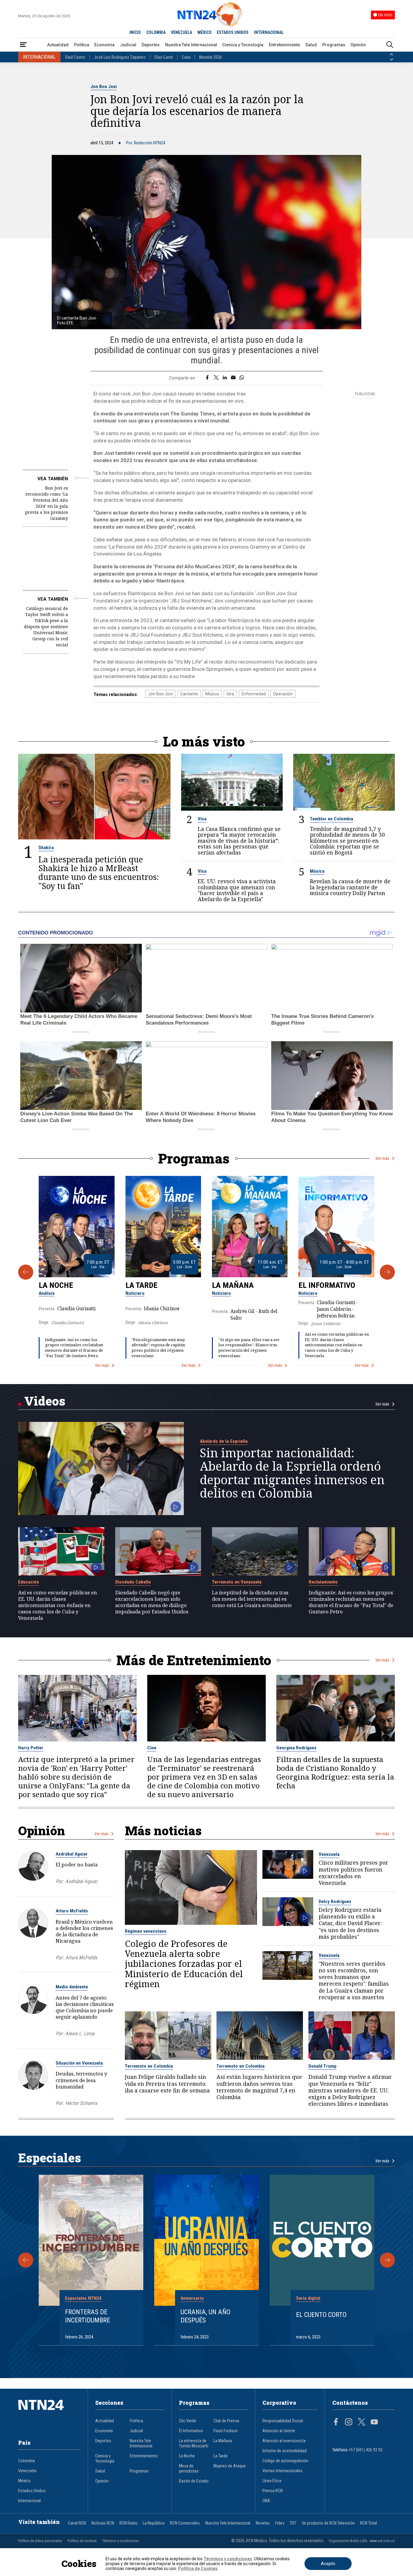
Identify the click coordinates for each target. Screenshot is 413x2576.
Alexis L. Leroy (80, 2034)
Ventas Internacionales (283, 2471)
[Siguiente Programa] (387, 1272)
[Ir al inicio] (49, 2414)
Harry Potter (31, 1748)
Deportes (151, 45)
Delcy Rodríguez (335, 1902)
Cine (152, 1748)
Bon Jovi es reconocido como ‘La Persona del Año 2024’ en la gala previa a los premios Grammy (47, 503)
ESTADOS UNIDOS (233, 32)
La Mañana (233, 1285)
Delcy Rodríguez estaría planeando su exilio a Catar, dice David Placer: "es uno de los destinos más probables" (350, 1923)
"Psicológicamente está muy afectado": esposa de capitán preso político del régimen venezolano (158, 1348)
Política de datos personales (40, 2541)
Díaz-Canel (164, 57)
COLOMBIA (156, 32)
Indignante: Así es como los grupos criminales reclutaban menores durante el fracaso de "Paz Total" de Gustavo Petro (74, 1348)
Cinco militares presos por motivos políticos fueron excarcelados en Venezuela (353, 1873)
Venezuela (329, 1854)
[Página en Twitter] (362, 2423)
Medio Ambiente (72, 1987)
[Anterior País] (392, 54)
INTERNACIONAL (269, 32)
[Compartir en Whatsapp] (242, 378)
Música (212, 694)
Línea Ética (272, 2481)
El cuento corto (321, 2315)
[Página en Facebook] (336, 2423)
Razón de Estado (194, 2481)
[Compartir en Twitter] (216, 378)
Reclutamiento (323, 1582)
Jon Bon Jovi (104, 87)
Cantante (189, 694)
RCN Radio (128, 2523)
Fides (280, 2523)
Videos (45, 1401)
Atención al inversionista (284, 2441)
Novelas (263, 2523)
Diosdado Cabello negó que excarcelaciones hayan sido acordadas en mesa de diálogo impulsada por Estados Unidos (152, 1602)
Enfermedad (254, 694)
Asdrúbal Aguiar (72, 1854)
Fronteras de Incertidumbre (88, 2316)
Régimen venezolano (146, 1931)
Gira (230, 694)
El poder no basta (77, 1864)
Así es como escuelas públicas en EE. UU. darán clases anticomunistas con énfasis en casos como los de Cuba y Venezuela (337, 1345)
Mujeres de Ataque (230, 2466)
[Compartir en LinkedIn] (225, 378)
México (24, 2481)
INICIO (135, 32)
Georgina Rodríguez (296, 1748)
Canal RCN (77, 2523)
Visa (202, 819)
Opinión (358, 45)
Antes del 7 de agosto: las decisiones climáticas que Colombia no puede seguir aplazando (85, 2007)
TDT (293, 2523)
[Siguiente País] (392, 60)
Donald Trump (322, 2066)
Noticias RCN (103, 2523)
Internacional (29, 2501)
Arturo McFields (72, 1911)
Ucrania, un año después (205, 2316)
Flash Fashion (226, 2431)
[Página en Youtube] (374, 2423)
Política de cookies (82, 2541)
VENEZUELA (181, 32)
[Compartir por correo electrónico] (233, 378)
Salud (311, 45)
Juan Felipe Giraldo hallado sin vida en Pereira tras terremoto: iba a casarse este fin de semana (167, 2084)
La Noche (56, 1285)
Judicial (128, 45)
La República (154, 2523)
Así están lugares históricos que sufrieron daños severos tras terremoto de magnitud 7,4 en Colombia (259, 2087)
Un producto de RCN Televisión (328, 2523)
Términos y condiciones (120, 2541)
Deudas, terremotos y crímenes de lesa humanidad (81, 2080)
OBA (266, 2501)
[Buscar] (390, 45)
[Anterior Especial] (26, 2260)
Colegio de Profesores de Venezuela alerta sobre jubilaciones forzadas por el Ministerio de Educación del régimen (184, 1964)
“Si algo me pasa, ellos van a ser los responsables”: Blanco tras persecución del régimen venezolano (249, 1348)
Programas (334, 45)
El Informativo (327, 1285)
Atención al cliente (279, 2431)
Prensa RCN (273, 2491)
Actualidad (58, 45)
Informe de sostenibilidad (285, 2451)
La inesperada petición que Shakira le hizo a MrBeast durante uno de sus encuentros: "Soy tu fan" (99, 873)
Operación (283, 694)
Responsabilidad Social (283, 2421)
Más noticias (163, 1831)
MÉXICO (205, 32)
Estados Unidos (32, 2491)
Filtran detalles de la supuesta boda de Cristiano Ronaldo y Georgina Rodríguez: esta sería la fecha (335, 1773)
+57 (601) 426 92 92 (366, 2450)
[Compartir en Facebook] (207, 378)
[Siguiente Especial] (387, 2260)
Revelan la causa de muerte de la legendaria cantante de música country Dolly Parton (350, 887)
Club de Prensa (226, 2421)
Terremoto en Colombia (149, 2066)
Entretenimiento (285, 45)
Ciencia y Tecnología (243, 45)
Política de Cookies (198, 2568)
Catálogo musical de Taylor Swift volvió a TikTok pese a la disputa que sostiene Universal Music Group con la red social (46, 627)
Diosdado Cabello (133, 1582)
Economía (104, 45)
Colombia (26, 2461)
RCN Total (369, 2523)
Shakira (46, 848)
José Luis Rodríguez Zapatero (120, 57)
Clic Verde (188, 2421)
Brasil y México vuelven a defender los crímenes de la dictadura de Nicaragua (84, 1931)
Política (82, 45)
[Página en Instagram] (349, 2423)
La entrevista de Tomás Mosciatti (194, 2443)
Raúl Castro (75, 57)
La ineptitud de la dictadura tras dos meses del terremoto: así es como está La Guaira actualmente (252, 1599)
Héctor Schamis (81, 2103)
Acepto (328, 2564)
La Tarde (141, 1285)
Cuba (186, 57)
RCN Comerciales (185, 2523)
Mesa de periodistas (189, 2469)
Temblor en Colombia (332, 819)
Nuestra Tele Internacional (191, 45)
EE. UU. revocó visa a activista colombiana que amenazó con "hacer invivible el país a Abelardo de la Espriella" (237, 890)
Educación (29, 1582)
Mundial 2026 (211, 57)
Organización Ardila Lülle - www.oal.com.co (362, 2541)
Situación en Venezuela (79, 2063)
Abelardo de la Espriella (224, 1441)
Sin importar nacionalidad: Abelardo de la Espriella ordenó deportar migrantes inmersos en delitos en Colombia (292, 1473)
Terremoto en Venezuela (237, 1582)
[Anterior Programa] (26, 1272)
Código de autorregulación (285, 2461)
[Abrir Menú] (23, 45)
